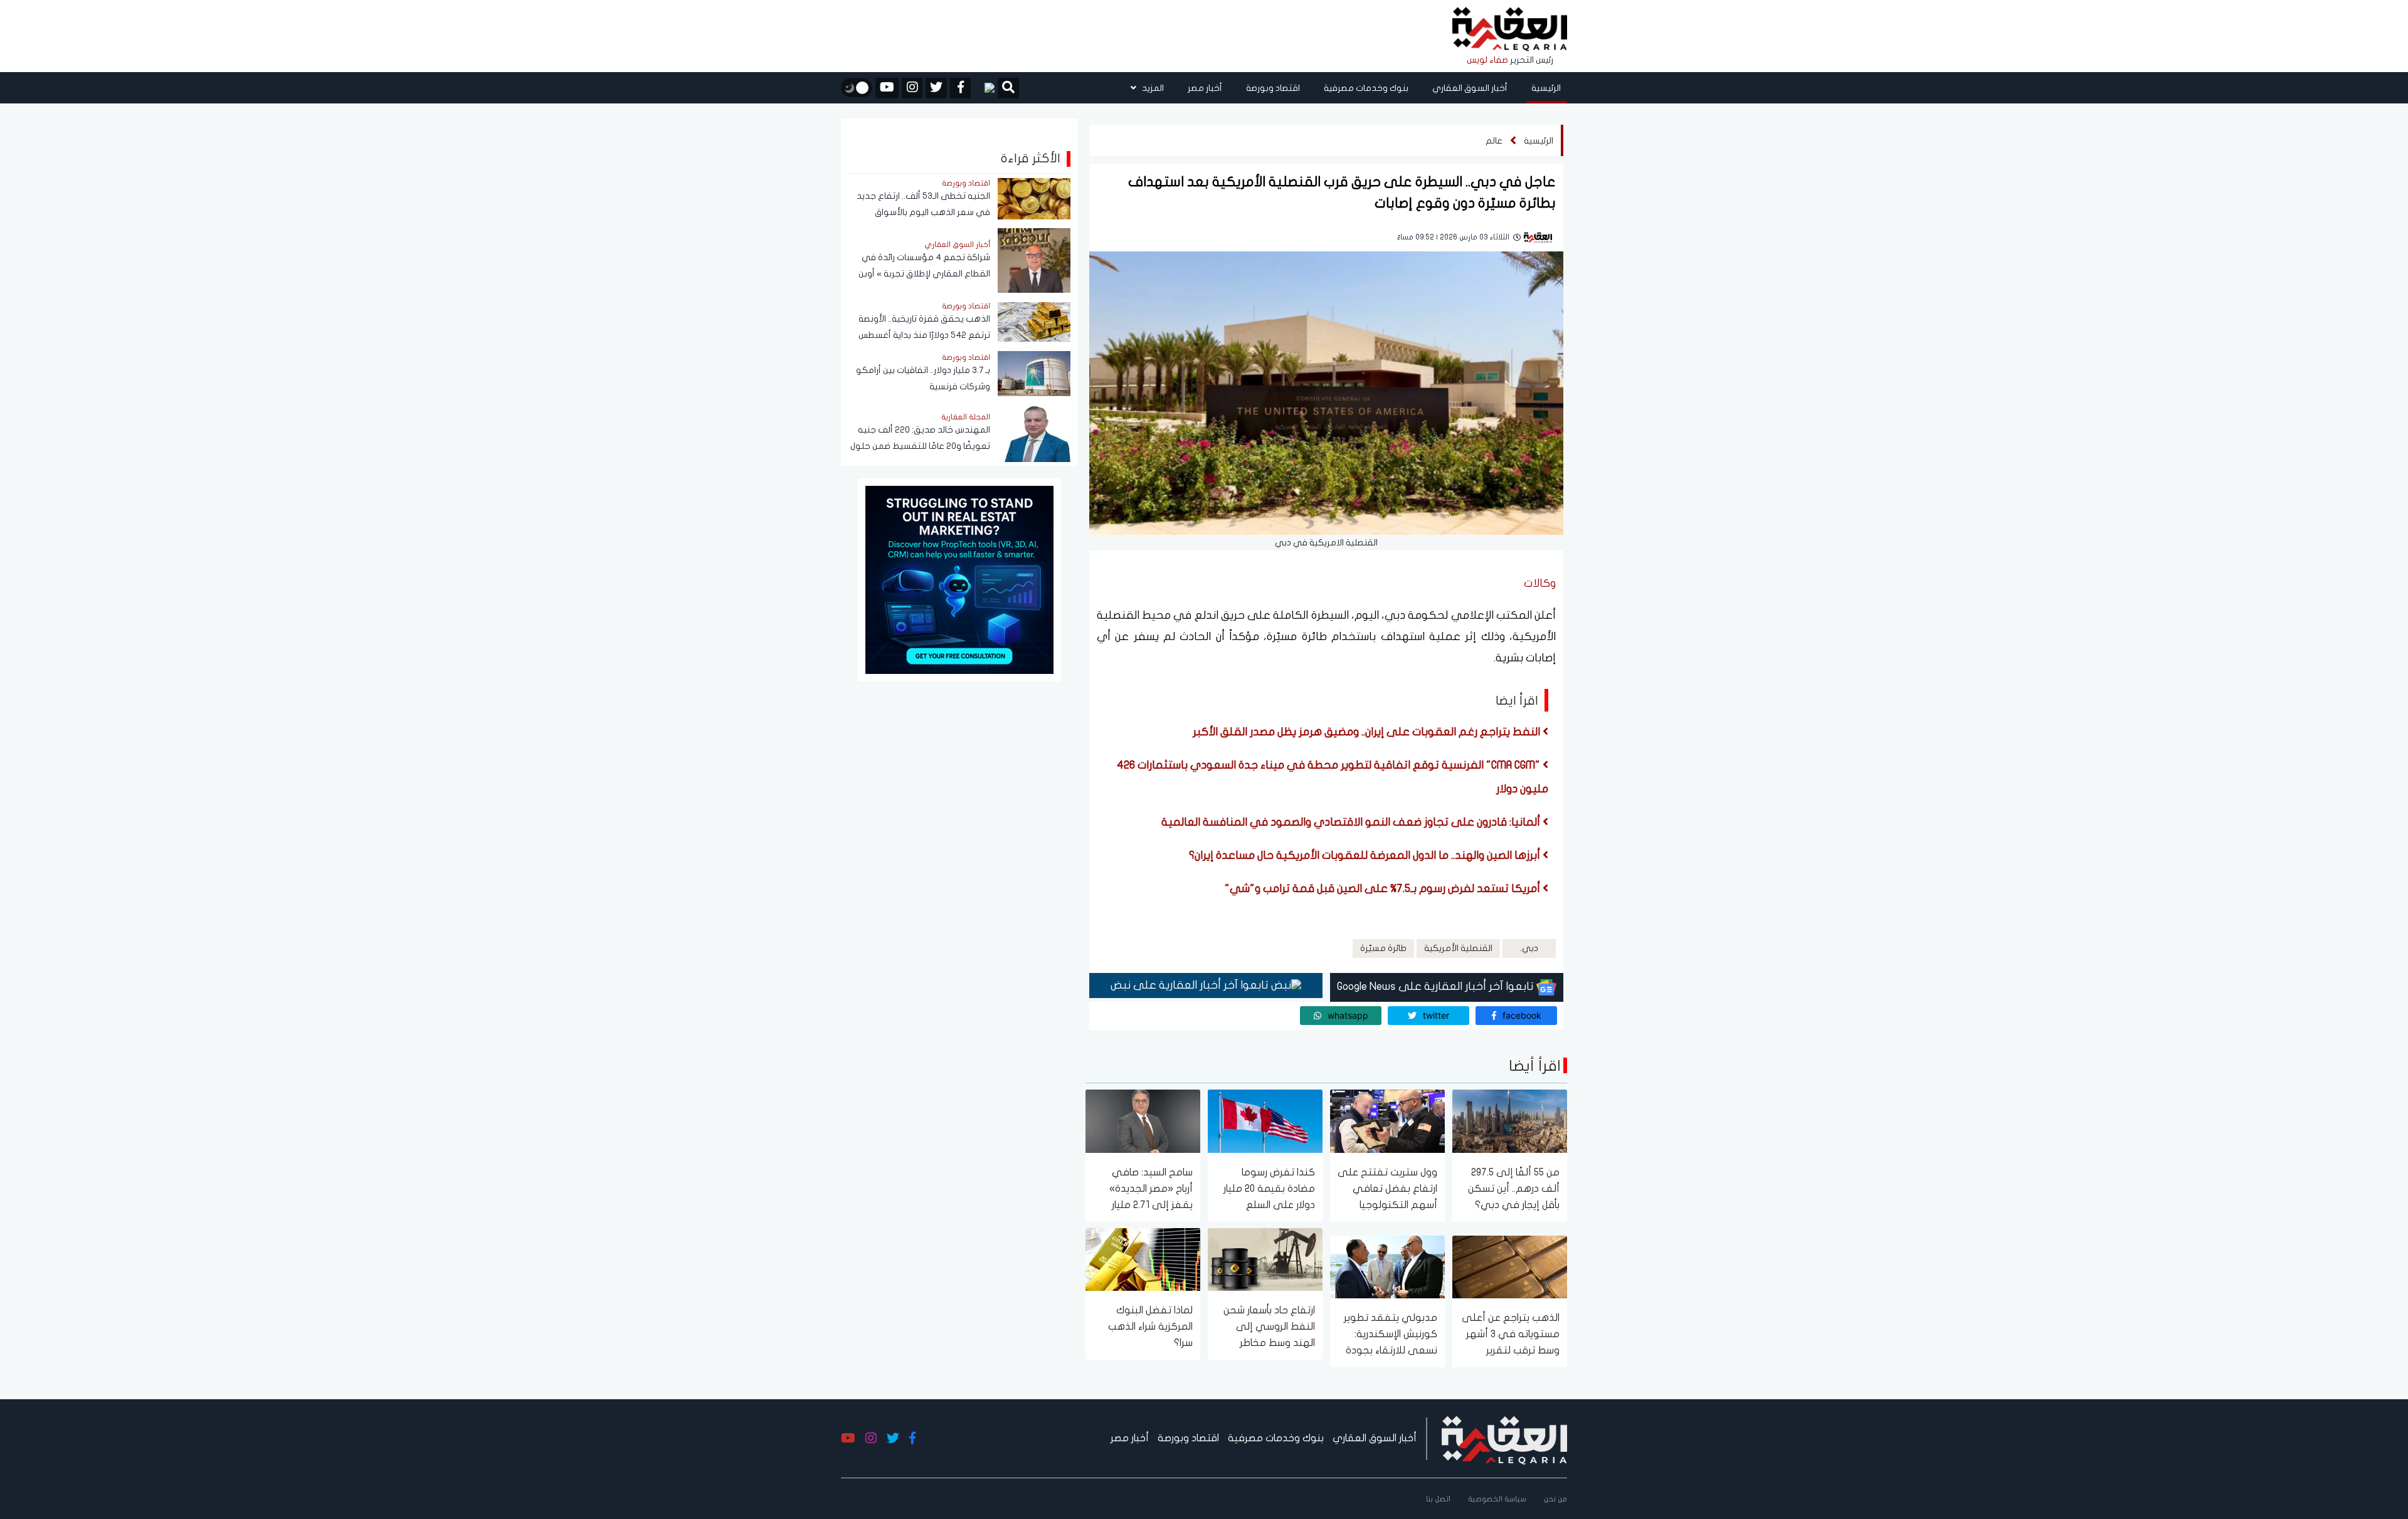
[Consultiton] (959, 578)
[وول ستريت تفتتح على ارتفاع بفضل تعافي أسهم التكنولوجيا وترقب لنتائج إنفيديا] (1387, 1121)
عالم (1494, 141)
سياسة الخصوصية (1497, 1499)
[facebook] (960, 88)
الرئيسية (1546, 88)
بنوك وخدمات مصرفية (1366, 88)
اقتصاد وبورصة (1273, 88)
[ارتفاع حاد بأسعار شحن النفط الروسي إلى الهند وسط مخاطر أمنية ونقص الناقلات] (1265, 1259)
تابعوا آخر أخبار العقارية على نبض (1191, 985)
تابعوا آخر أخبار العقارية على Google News (1437, 986)
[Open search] (1008, 89)
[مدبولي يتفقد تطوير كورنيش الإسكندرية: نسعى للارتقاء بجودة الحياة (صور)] (1387, 1266)
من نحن (1555, 1499)
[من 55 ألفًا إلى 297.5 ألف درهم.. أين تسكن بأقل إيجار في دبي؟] (1510, 1121)
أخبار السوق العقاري (1470, 88)
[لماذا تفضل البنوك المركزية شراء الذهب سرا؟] (1143, 1259)
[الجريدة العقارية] (1510, 30)
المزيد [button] (1152, 88)
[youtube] (887, 88)
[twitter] (936, 88)
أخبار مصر (1205, 88)
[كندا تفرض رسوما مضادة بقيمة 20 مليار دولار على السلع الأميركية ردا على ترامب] (1265, 1121)
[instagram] (912, 88)
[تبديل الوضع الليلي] (857, 88)
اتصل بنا (1438, 1499)
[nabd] (984, 88)
